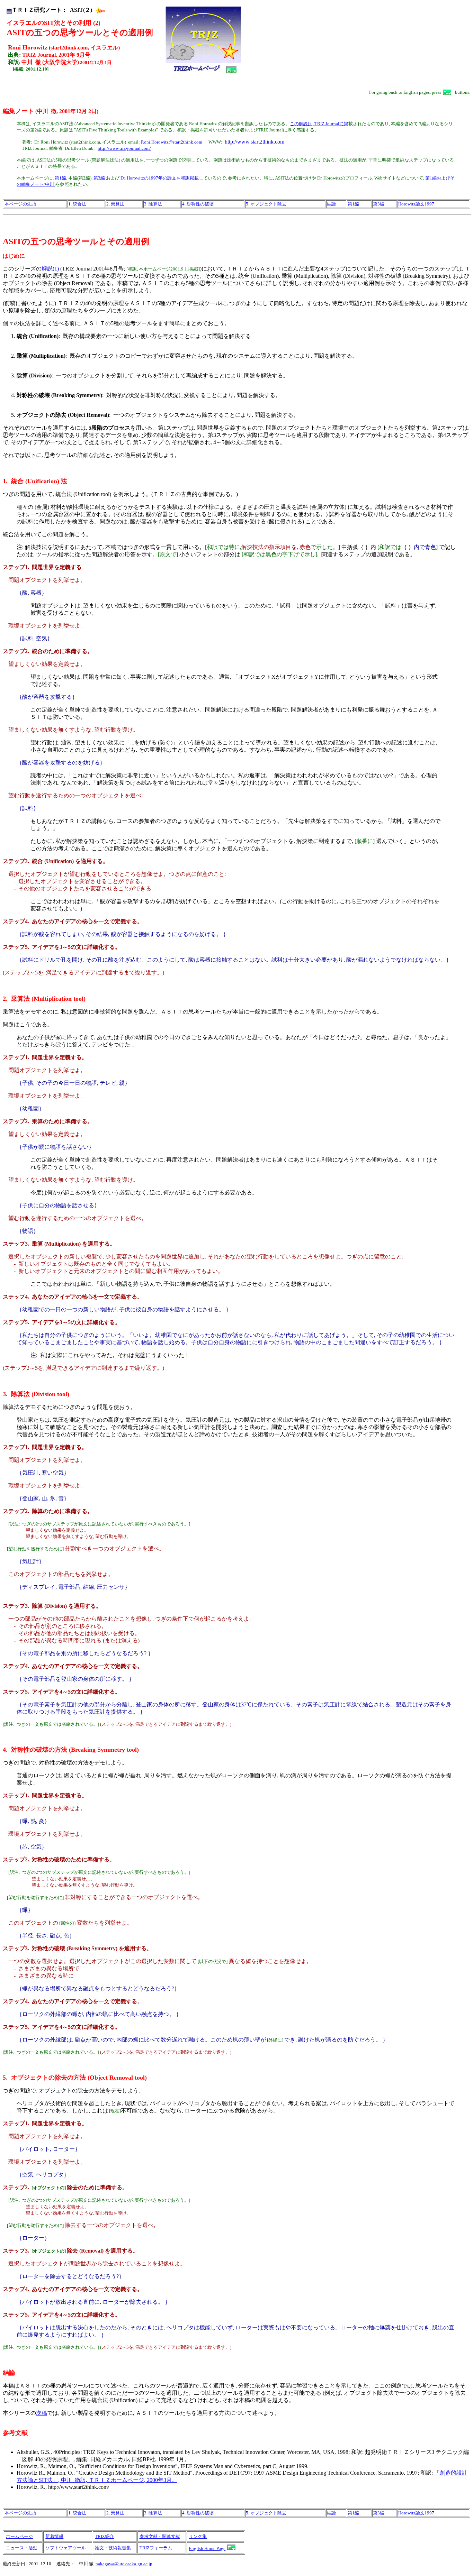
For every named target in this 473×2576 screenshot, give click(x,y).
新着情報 (54, 2536)
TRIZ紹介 (104, 2536)
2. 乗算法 (115, 204)
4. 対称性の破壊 (198, 204)
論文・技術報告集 (113, 2548)
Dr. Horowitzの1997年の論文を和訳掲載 (160, 178)
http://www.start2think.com (255, 142)
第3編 (99, 178)
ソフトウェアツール (66, 2548)
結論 (331, 204)
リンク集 (198, 2536)
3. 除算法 (153, 204)
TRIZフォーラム (156, 2548)
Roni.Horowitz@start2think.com (172, 142)
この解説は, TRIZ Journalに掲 (319, 124)
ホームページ (19, 2536)
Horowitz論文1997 (416, 204)
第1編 (60, 178)
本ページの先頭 (20, 204)
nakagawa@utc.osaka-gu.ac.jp (124, 2564)
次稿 (42, 2413)
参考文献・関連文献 (160, 2536)
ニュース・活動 (22, 2548)
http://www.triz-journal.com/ (124, 148)
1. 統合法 (77, 204)
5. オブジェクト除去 (266, 204)
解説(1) (51, 269)
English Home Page (207, 2549)
